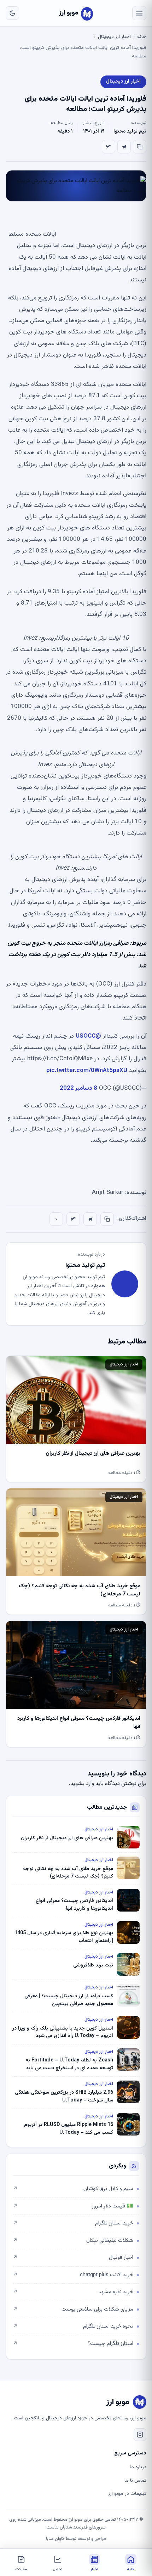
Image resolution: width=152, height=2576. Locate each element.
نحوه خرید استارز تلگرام (73, 2326)
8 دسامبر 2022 (78, 1088)
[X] (109, 147)
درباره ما (138, 2467)
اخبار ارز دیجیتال (114, 37)
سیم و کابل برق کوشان (73, 2189)
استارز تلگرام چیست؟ (73, 2344)
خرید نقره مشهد (73, 2292)
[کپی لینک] (140, 147)
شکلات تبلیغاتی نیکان (73, 2241)
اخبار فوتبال (73, 2258)
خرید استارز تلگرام (73, 2223)
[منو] (139, 13)
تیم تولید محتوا (130, 131)
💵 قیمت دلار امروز (73, 2206)
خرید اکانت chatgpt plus (73, 2275)
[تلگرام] (124, 147)
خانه (142, 37)
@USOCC (88, 1036)
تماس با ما (135, 2481)
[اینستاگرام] (140, 2435)
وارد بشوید (82, 1784)
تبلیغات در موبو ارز (127, 2494)
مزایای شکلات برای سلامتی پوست (73, 2309)
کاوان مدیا (55, 2539)
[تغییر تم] (12, 13)
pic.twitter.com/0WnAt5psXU (87, 1071)
